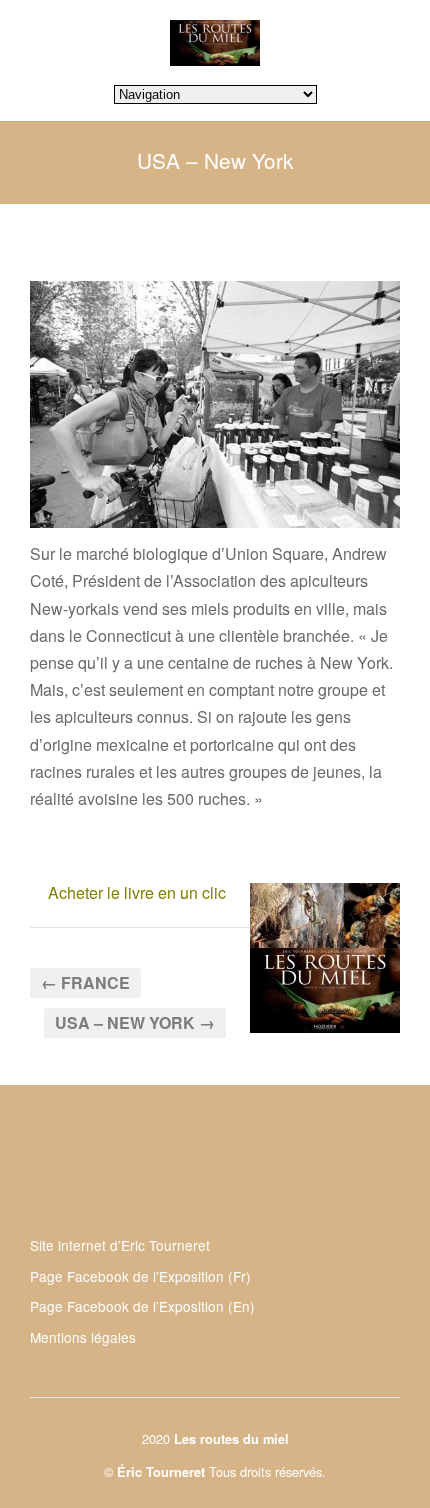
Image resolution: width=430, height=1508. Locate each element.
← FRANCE (85, 982)
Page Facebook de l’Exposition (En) (142, 1306)
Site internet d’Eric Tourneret (120, 1245)
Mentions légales (83, 1337)
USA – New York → (135, 1022)
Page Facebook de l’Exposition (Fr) (140, 1276)
